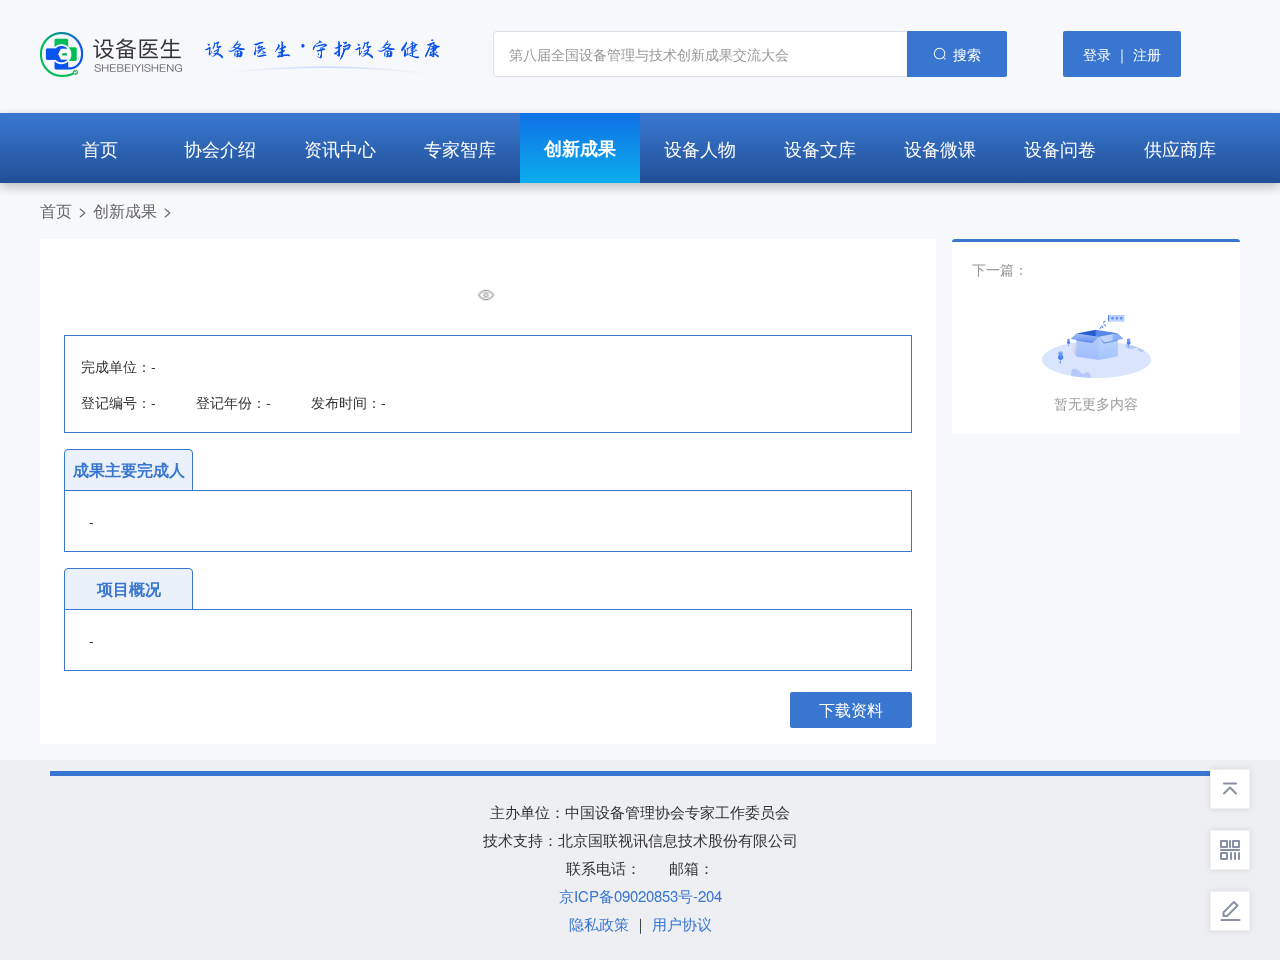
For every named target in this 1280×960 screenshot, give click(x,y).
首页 (56, 210)
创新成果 (125, 210)
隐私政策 (599, 923)
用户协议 (682, 923)
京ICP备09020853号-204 (640, 895)
